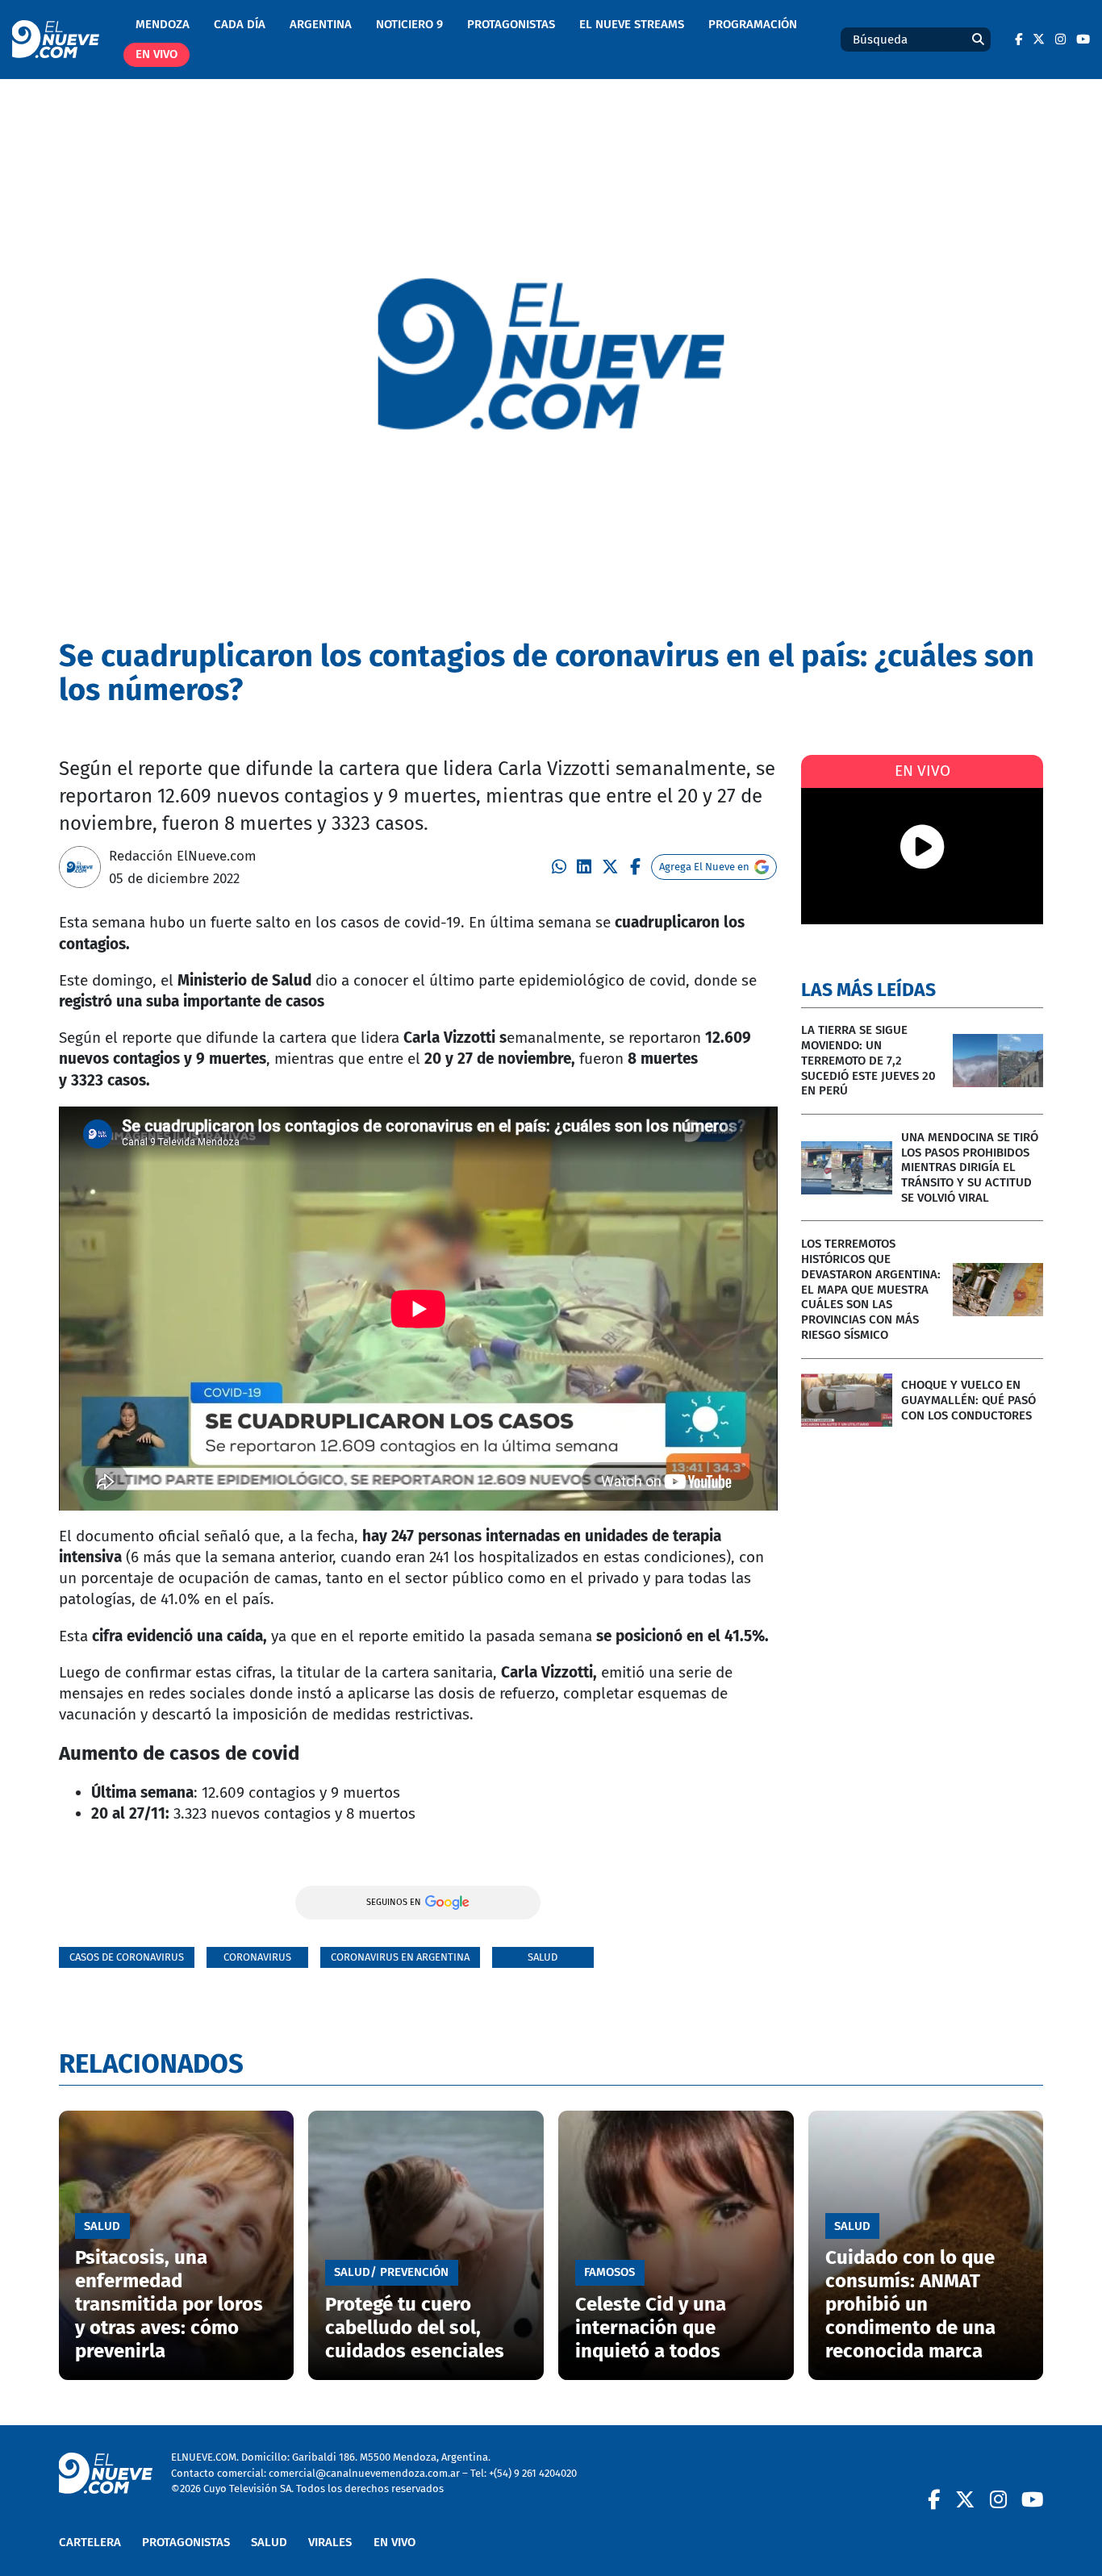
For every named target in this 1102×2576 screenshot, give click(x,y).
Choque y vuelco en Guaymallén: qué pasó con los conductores (968, 1400)
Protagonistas (511, 24)
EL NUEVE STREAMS (632, 24)
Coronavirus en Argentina (400, 1957)
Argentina (321, 24)
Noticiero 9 (409, 24)
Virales (330, 2542)
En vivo (157, 54)
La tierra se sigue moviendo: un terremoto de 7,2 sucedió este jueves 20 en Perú (868, 1060)
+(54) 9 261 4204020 (533, 2473)
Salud (543, 1957)
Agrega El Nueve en (704, 867)
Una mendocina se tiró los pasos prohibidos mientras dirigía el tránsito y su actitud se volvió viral (970, 1167)
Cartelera (90, 2542)
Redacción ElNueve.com (183, 856)
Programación (753, 24)
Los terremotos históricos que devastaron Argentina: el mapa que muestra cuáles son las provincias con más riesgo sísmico (871, 1289)
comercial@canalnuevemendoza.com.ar (364, 2473)
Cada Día (240, 24)
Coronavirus (257, 1957)
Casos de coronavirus (127, 1957)
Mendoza (163, 24)
